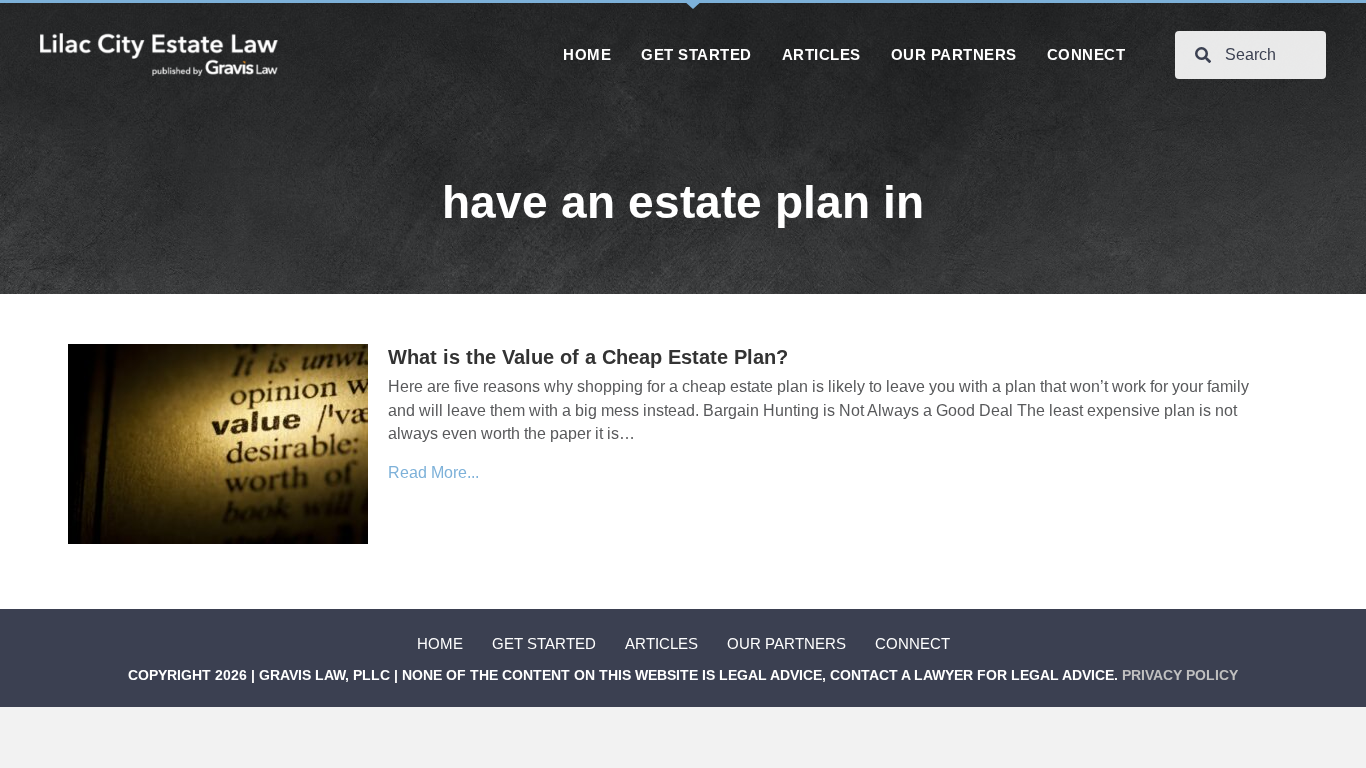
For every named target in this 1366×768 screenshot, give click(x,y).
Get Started (544, 643)
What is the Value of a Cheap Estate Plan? (588, 357)
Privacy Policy (1180, 675)
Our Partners (786, 643)
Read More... (433, 472)
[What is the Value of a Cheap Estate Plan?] (218, 443)
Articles (661, 643)
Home (440, 643)
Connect (912, 643)
